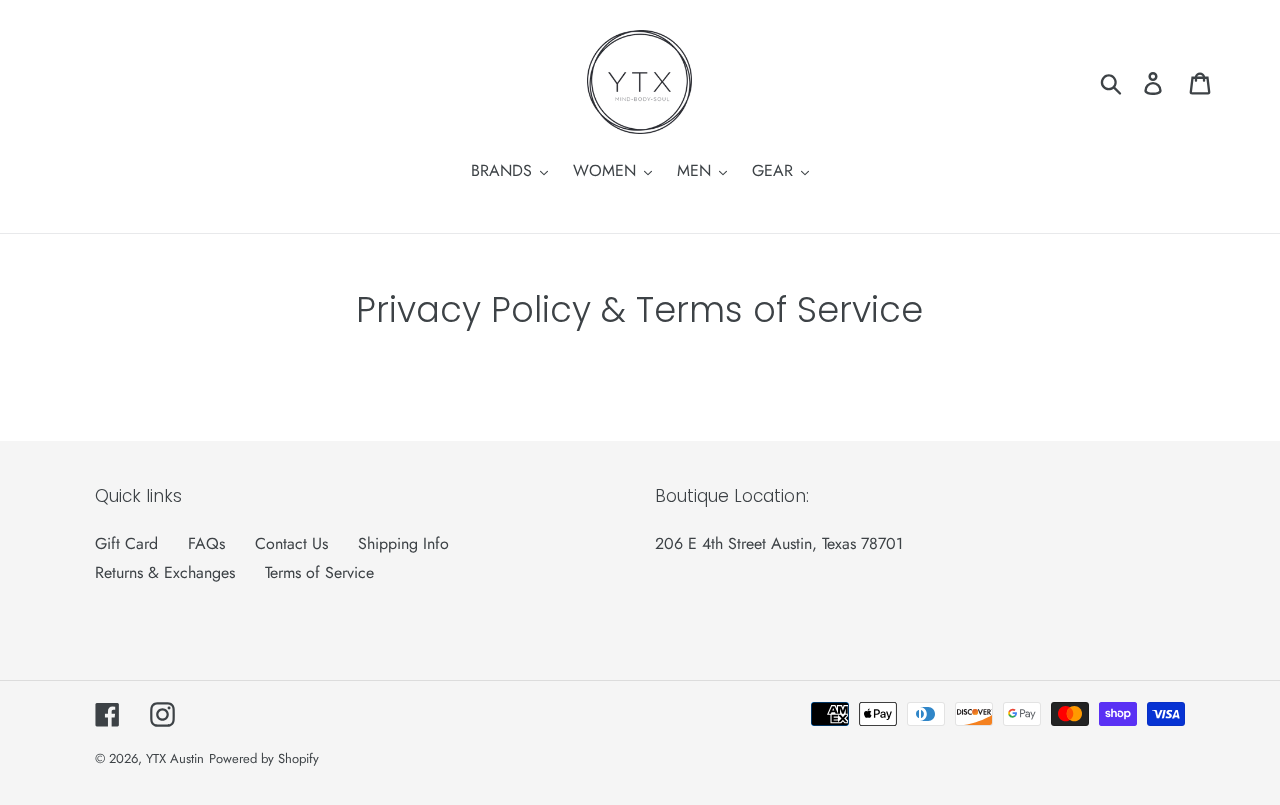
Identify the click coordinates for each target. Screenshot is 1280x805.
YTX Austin (175, 758)
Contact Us (291, 543)
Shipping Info (403, 543)
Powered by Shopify (264, 758)
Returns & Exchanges (165, 572)
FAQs (206, 543)
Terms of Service (319, 572)
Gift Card (126, 543)
